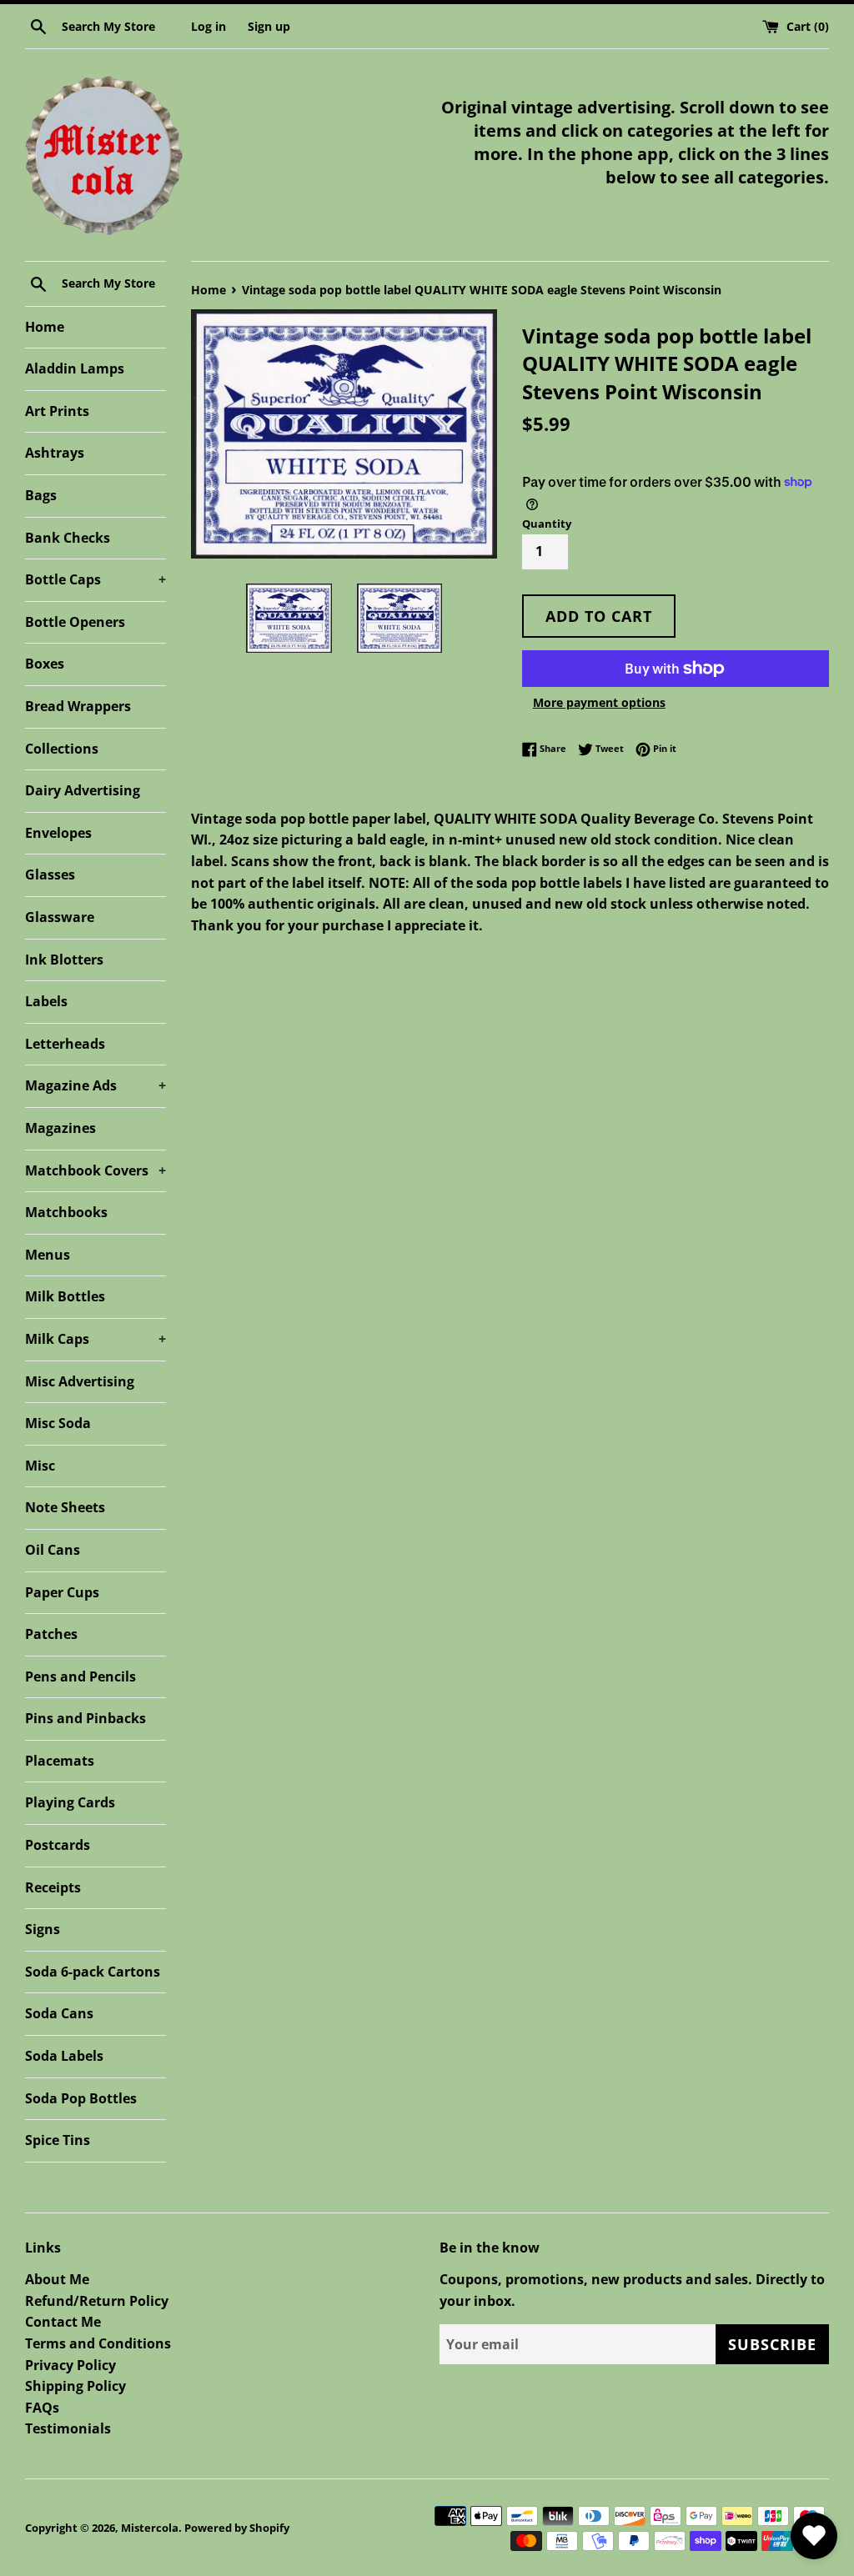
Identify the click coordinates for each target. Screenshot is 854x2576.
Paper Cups (62, 1592)
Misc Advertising (80, 1381)
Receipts (53, 1887)
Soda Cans (59, 2013)
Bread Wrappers (78, 706)
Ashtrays (55, 453)
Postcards (58, 1845)
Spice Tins (58, 2140)
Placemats (60, 1761)
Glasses (50, 875)
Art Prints (57, 411)
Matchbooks (66, 1212)
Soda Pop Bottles (81, 2098)
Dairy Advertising (83, 790)
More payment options (599, 702)
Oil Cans (53, 1550)
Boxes (45, 664)
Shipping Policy (75, 2386)
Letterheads (65, 1044)
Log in (208, 26)
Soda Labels (64, 2056)
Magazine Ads (95, 1085)
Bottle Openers (75, 622)
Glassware (60, 917)
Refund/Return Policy (97, 2301)
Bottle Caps (95, 579)
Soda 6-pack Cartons (93, 1972)
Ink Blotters (64, 960)
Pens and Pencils (80, 1676)
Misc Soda (58, 1423)
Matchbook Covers (95, 1170)
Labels (46, 1001)
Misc (40, 1466)
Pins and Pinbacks (85, 1718)
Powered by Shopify (237, 2528)
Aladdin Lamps (75, 368)
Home (45, 327)
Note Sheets (65, 1507)
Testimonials (68, 2428)
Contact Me (63, 2322)
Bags (41, 495)
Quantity (547, 524)
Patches (51, 1634)
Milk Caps (95, 1339)
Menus (48, 1255)
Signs (43, 1929)
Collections (62, 749)
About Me (57, 2279)
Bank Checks (68, 538)
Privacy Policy (70, 2365)
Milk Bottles (65, 1296)
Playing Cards (70, 1802)
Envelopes (58, 833)
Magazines (60, 1128)
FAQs (42, 2408)
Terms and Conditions (98, 2343)
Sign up (269, 26)
